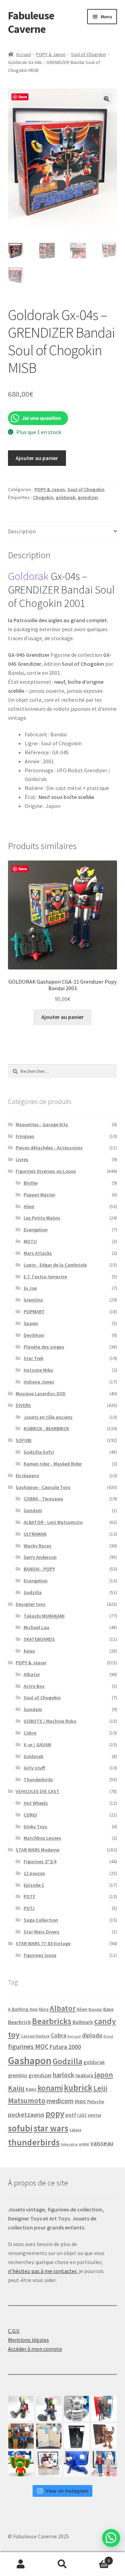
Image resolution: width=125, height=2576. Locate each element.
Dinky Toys (35, 1827)
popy (55, 2114)
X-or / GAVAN (37, 1745)
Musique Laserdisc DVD (41, 1393)
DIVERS (23, 1405)
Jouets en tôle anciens (48, 1417)
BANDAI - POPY (39, 1569)
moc (80, 2101)
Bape (108, 2009)
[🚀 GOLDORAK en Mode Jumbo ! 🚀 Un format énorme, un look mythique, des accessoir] (21, 2436)
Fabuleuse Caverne (31, 22)
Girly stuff (34, 1768)
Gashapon (30, 2060)
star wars (51, 2128)
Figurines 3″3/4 (40, 1861)
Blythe (31, 1183)
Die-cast (74, 2036)
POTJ (29, 1908)
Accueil (23, 54)
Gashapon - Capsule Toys (43, 1487)
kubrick (78, 2088)
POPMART (34, 1312)
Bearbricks (52, 2021)
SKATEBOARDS (39, 1639)
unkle (84, 2144)
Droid (108, 2036)
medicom (60, 2101)
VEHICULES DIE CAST (37, 1791)
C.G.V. (14, 2331)
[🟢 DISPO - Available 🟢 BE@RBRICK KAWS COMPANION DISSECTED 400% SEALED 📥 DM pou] (77, 2436)
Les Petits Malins (42, 1218)
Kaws (29, 1651)
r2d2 (82, 2115)
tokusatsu (69, 2144)
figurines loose (40, 1955)
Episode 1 (34, 1885)
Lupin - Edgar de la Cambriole (55, 1265)
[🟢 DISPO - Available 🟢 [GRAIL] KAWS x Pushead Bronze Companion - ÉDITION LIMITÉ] (104, 2436)
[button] (107, 99)
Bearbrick (19, 2022)
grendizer (88, 497)
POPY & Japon (51, 54)
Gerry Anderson (40, 1557)
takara (75, 2130)
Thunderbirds (38, 1779)
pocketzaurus (26, 2115)
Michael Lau (36, 1627)
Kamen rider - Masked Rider (53, 1464)
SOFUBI (24, 1440)
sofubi (20, 2128)
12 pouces (34, 1873)
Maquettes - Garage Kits (42, 1124)
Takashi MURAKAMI (44, 1616)
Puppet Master (39, 1195)
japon (104, 2074)
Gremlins (33, 1300)
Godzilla (33, 1592)
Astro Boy (34, 1686)
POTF (30, 1896)
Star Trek (34, 1358)
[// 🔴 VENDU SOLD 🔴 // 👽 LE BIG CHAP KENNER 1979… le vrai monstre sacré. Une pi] (104, 2408)
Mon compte (21, 2564)
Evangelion (36, 1230)
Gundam (33, 1510)
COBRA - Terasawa (43, 1499)
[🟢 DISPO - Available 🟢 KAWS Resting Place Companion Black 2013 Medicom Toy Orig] (49, 2408)
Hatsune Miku (38, 1370)
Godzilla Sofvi (39, 1452)
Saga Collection (41, 1920)
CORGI (30, 1815)
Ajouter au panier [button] (62, 1017)
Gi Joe (30, 1288)
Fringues (25, 1136)
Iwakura (84, 2075)
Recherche (62, 2564)
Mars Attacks (38, 1253)
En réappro (27, 1475)
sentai (94, 2115)
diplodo (92, 2035)
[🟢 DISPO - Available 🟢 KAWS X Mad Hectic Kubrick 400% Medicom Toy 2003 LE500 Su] (77, 2408)
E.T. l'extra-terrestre (45, 1277)
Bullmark (83, 2022)
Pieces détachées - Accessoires (49, 1148)
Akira (44, 2009)
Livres (22, 1159)
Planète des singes (44, 1347)
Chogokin (43, 497)
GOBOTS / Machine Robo (50, 1721)
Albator (32, 1674)
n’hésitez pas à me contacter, (43, 2271)
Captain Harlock (35, 2036)
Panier (97, 2558)
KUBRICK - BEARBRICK (46, 1428)
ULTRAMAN (35, 1534)
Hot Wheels (36, 1803)
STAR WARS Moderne (37, 1850)
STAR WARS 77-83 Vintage (43, 1943)
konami (50, 2088)
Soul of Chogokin (88, 54)
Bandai (95, 2009)
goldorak (66, 497)
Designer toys (31, 1604)
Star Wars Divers (41, 1932)
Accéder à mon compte (35, 2349)
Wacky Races (37, 1546)
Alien (29, 1206)
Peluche (96, 2101)
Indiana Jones (39, 1382)
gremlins (18, 2075)
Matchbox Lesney (42, 1838)
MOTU (30, 1241)
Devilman (34, 1335)
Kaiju (16, 2088)
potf (71, 2115)
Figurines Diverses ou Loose (46, 1171)
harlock (64, 2075)
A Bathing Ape (23, 2009)
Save (23, 97)
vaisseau (102, 2143)
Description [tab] (22, 531)
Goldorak (28, 576)
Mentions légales (28, 2340)
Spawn (31, 1323)
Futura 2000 (65, 2047)
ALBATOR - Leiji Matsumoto (53, 1522)
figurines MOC (28, 2046)
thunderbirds (34, 2142)
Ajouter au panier (37, 458)
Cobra (30, 1733)
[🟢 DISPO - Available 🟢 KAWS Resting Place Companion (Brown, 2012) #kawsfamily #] (21, 2408)
